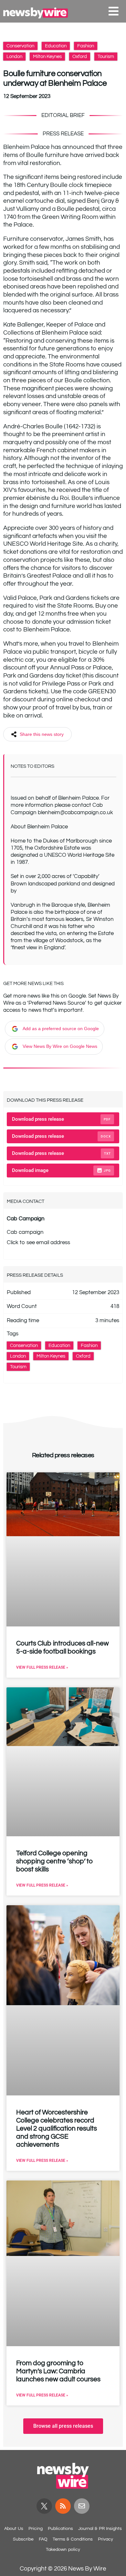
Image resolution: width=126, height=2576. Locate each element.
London (14, 57)
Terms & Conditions (73, 2539)
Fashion (86, 46)
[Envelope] (82, 2506)
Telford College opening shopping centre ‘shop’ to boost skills (55, 1861)
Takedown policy (63, 2550)
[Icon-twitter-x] (44, 2506)
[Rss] (63, 2506)
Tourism (106, 57)
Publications (60, 2529)
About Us (14, 2529)
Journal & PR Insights (100, 2529)
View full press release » (42, 1667)
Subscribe (23, 2539)
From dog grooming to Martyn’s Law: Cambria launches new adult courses (58, 2371)
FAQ (43, 2539)
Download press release (61, 1119)
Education (56, 46)
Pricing (36, 2529)
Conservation (20, 46)
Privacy (105, 2539)
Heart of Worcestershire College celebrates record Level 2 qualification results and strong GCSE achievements (57, 2128)
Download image (61, 1170)
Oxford (80, 57)
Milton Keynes (47, 57)
